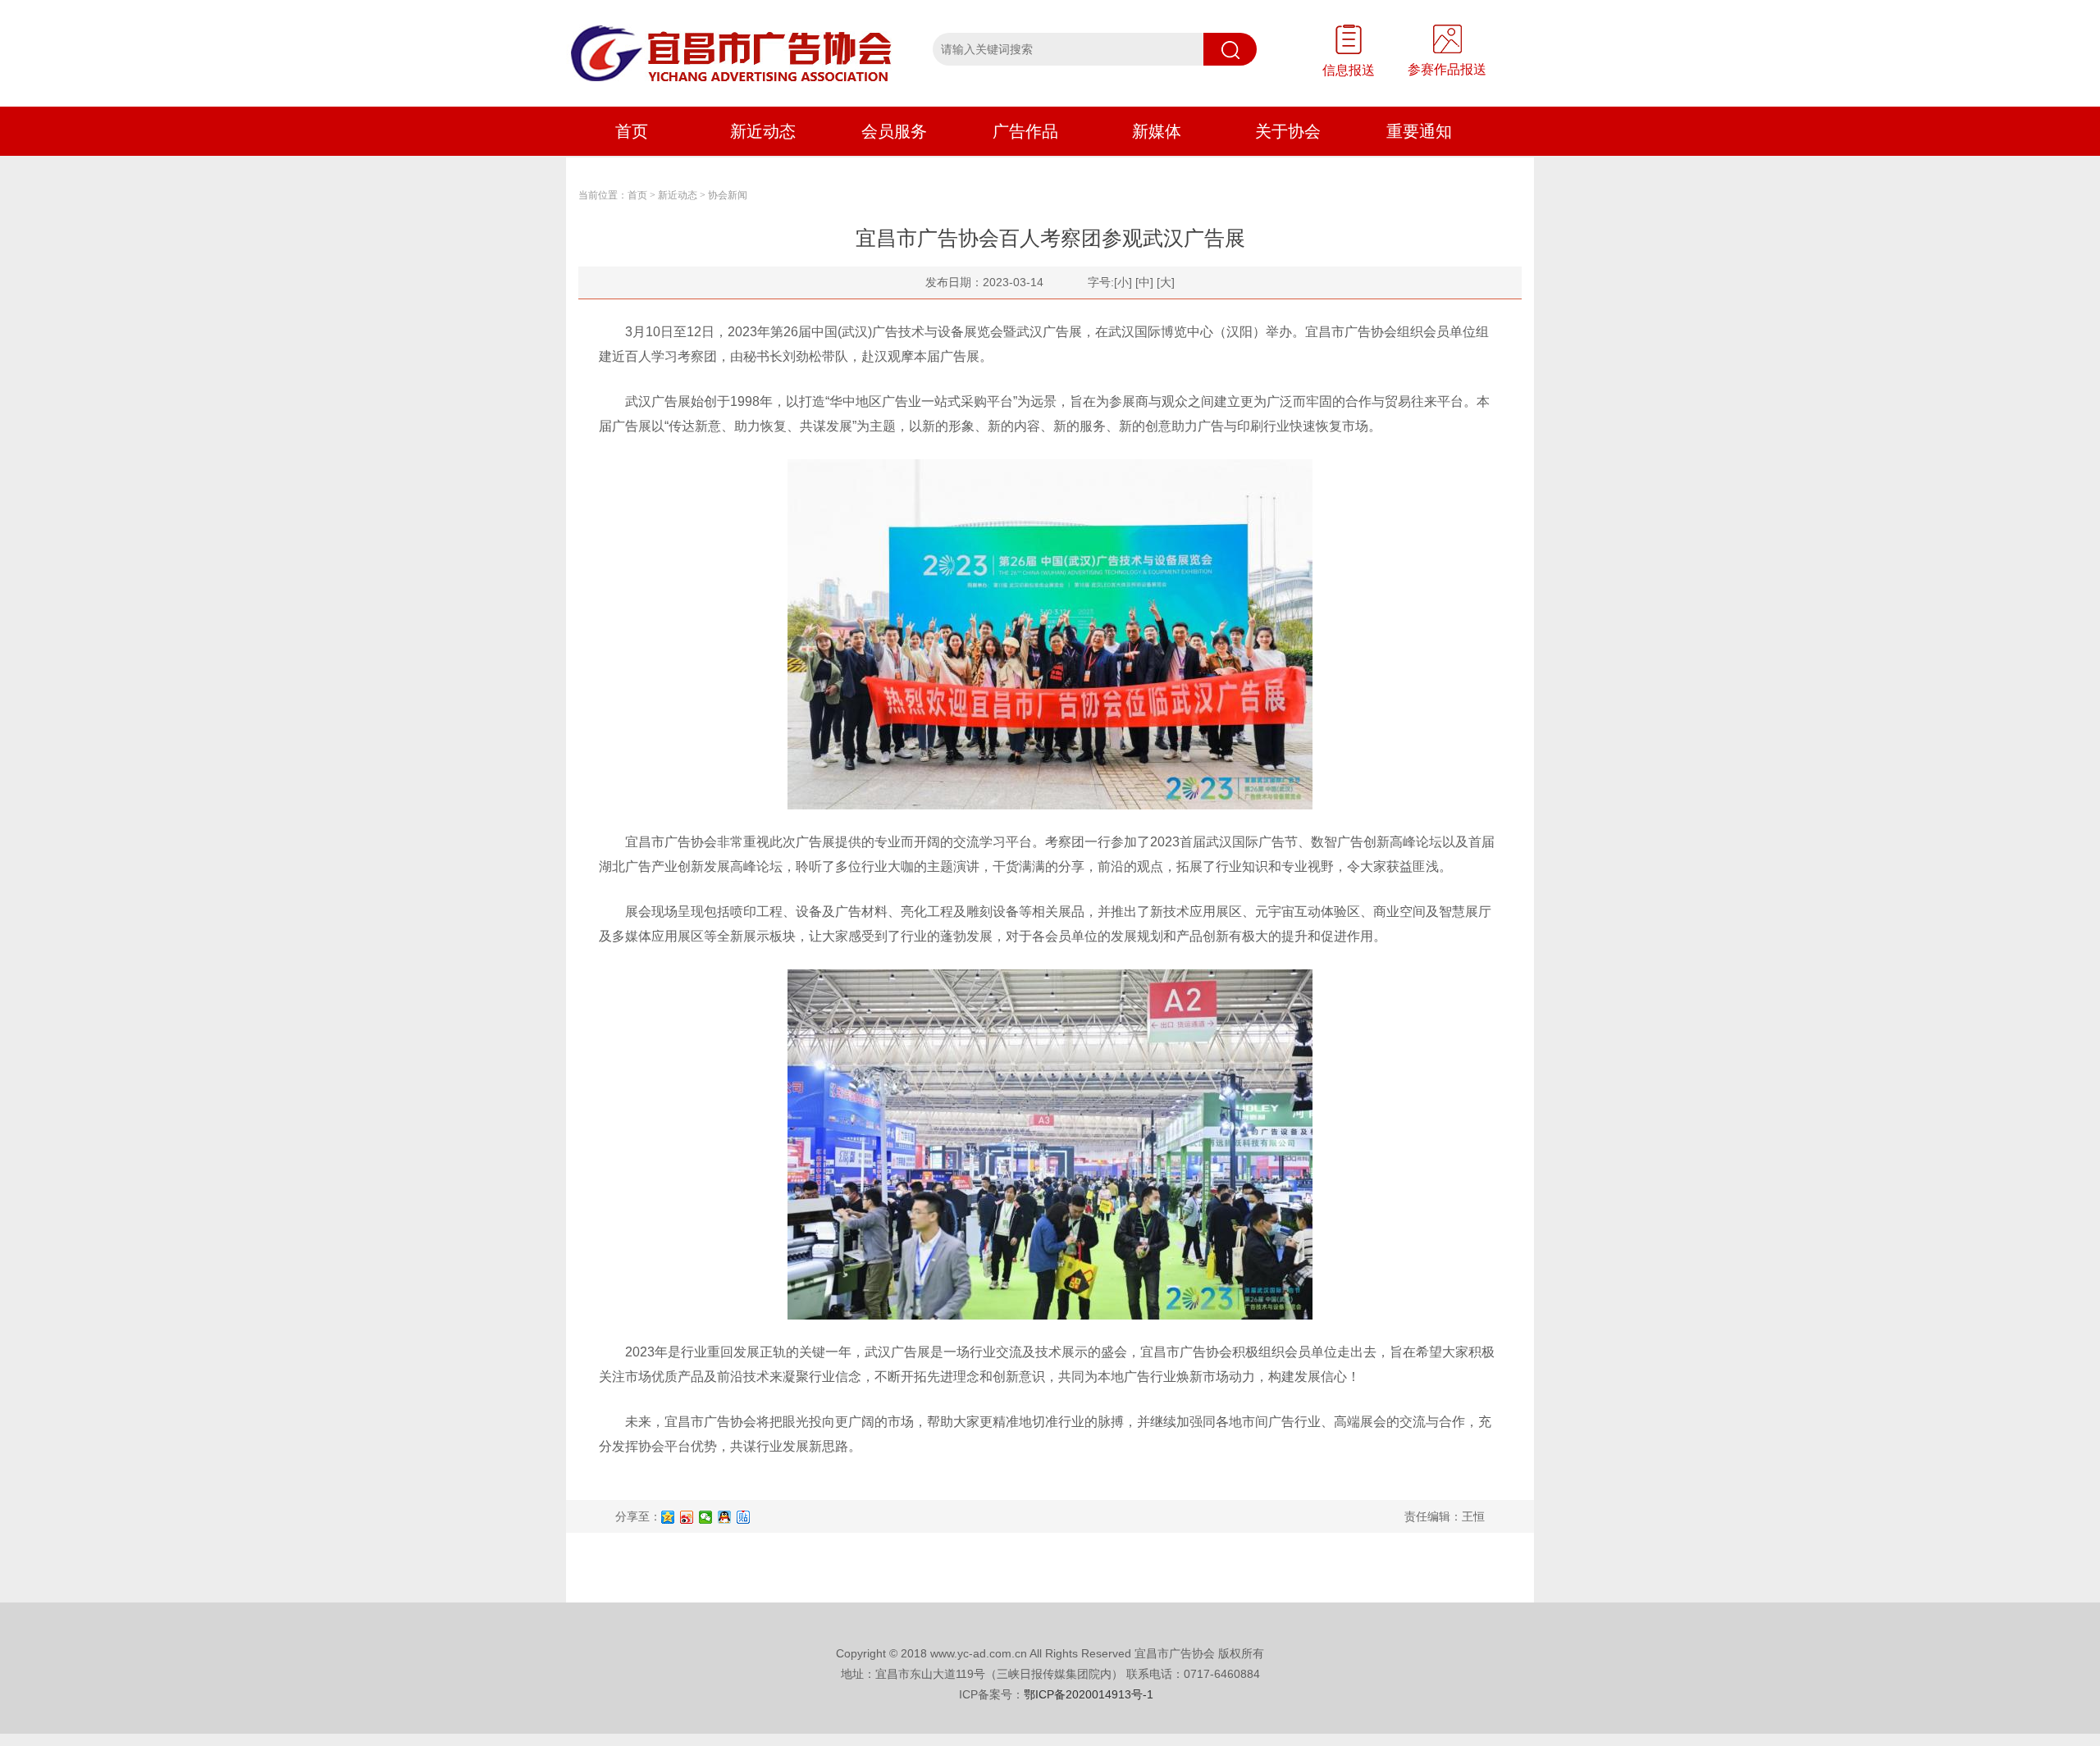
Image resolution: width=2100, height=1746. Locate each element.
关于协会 (1288, 131)
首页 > (641, 195)
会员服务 (894, 131)
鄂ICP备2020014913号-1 (1089, 1694)
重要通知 (1419, 131)
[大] (1166, 282)
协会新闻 (728, 195)
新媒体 (1157, 131)
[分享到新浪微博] (687, 1517)
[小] (1123, 282)
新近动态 (763, 131)
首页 (632, 131)
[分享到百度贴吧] (744, 1517)
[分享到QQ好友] (725, 1517)
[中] (1144, 282)
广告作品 (1025, 131)
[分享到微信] (706, 1517)
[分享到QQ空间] (668, 1517)
